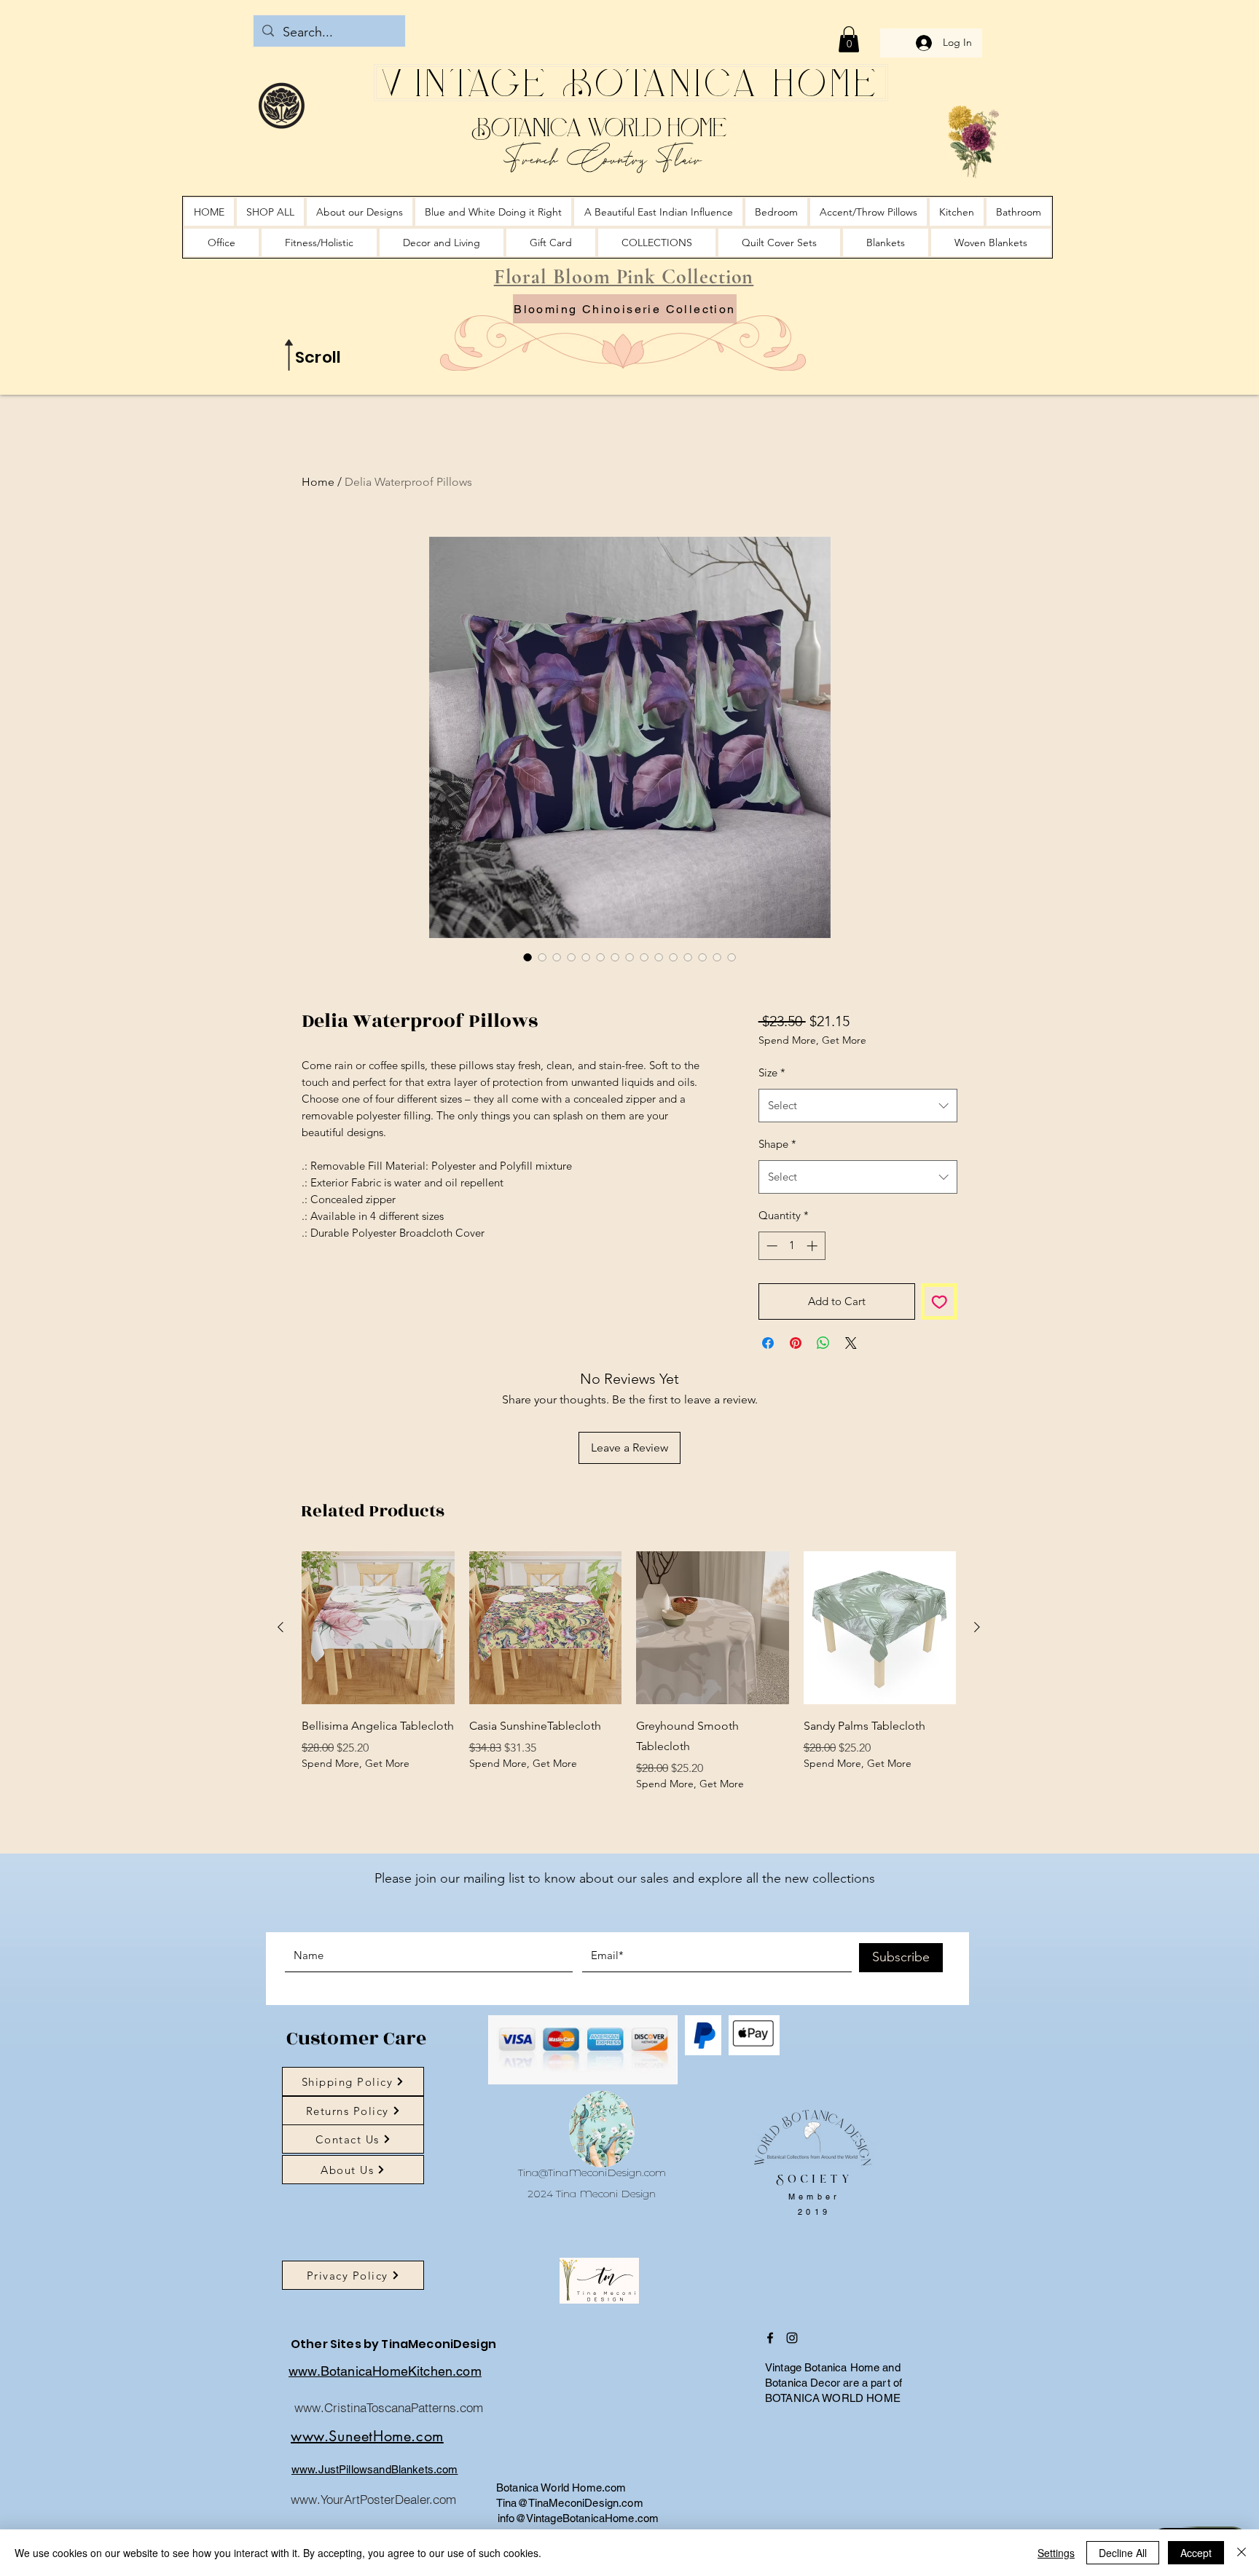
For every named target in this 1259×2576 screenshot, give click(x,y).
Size (772, 1110)
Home (318, 482)
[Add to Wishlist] (940, 1340)
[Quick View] (378, 1666)
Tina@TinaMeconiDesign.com (592, 2210)
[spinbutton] (792, 1284)
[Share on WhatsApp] (823, 1381)
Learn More (868, 1079)
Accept (1196, 2553)
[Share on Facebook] (768, 1381)
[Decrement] (770, 1284)
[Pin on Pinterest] (796, 1381)
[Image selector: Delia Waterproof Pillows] (527, 957)
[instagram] (792, 2376)
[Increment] (813, 1284)
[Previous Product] (281, 1665)
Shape (777, 1182)
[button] (849, 39)
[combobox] (858, 1143)
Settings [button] (1056, 2553)
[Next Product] (977, 1665)
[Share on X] (851, 1381)
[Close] (1242, 2553)
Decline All (1123, 2553)
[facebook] (770, 2376)
